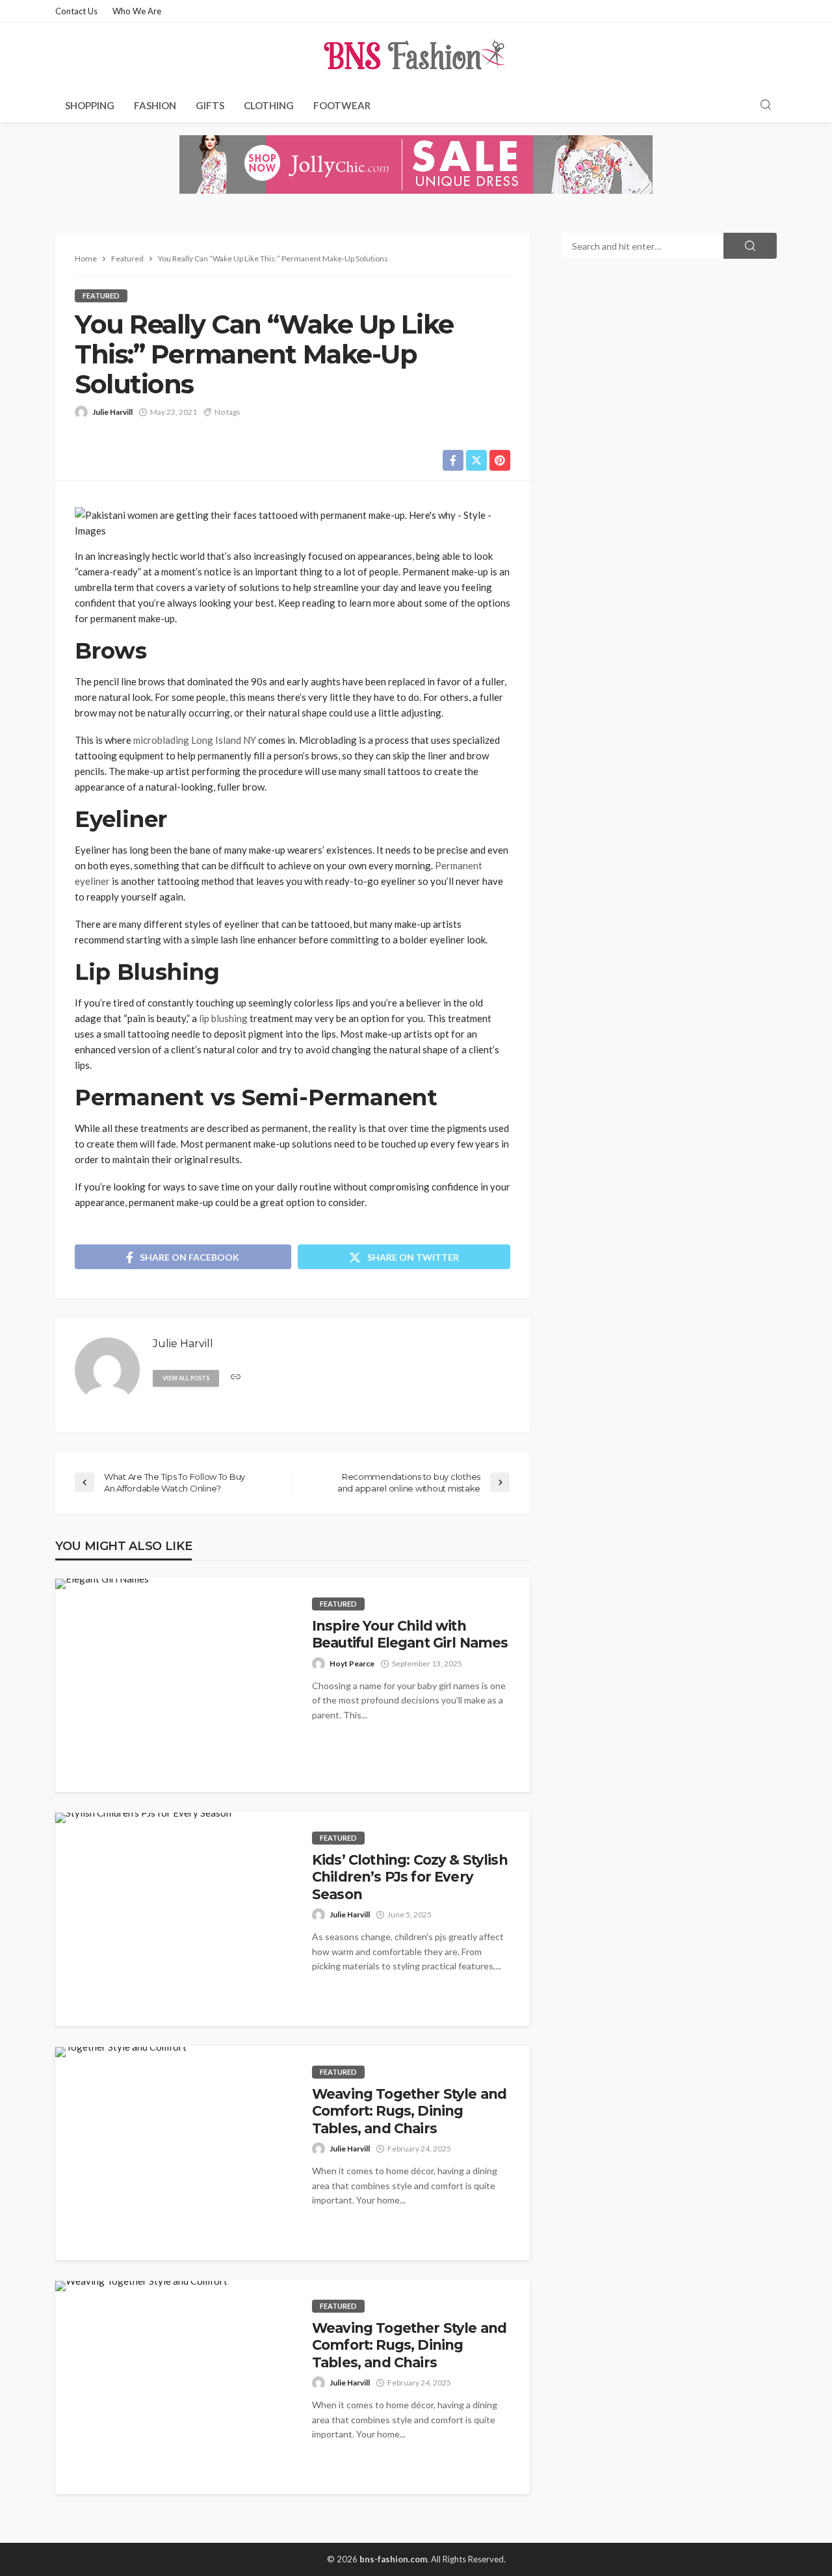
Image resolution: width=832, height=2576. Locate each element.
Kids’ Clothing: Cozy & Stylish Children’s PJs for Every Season (410, 1877)
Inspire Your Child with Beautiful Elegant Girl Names (410, 1634)
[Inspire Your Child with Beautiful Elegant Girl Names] (102, 1584)
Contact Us (76, 11)
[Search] (766, 105)
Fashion (155, 105)
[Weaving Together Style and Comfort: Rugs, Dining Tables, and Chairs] (121, 2052)
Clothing (269, 105)
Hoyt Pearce (352, 1663)
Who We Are (137, 11)
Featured (101, 296)
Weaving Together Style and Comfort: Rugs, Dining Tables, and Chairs (409, 2111)
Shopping (90, 105)
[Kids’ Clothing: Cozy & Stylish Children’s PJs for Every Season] (143, 1818)
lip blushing (223, 1018)
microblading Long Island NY (195, 740)
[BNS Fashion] (416, 55)
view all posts (186, 1378)
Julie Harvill (112, 412)
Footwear (342, 105)
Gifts (210, 105)
